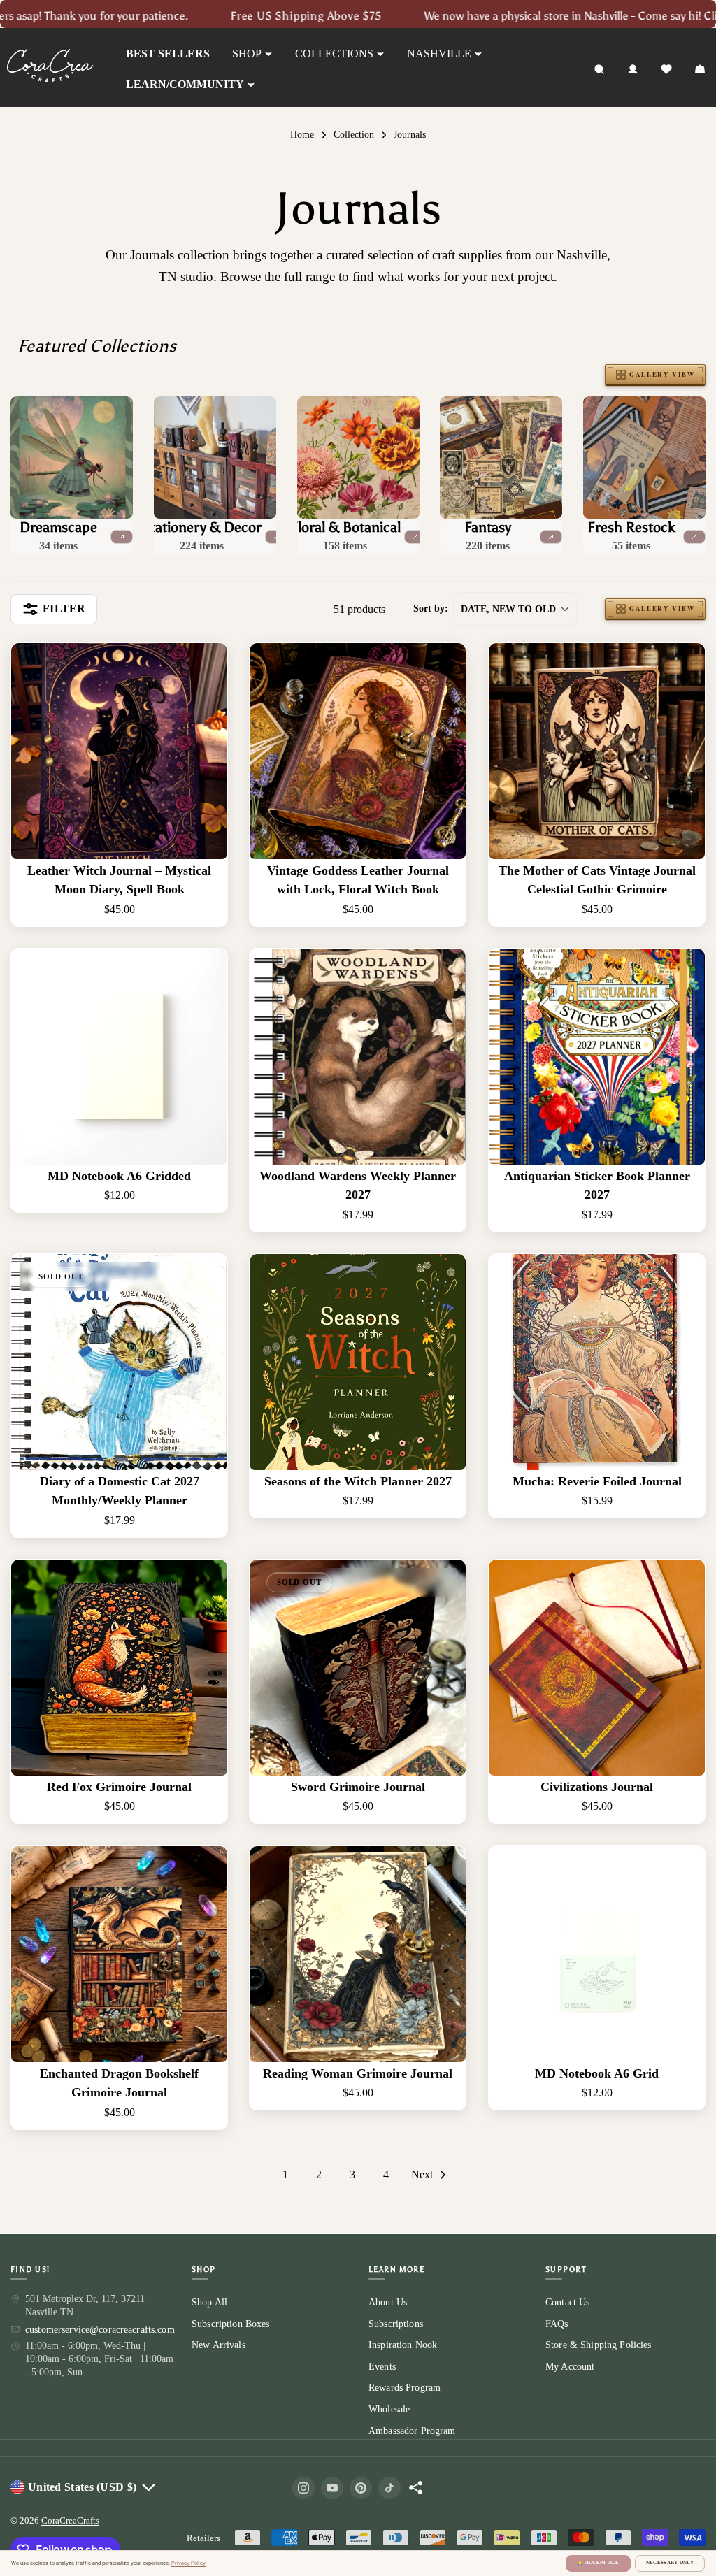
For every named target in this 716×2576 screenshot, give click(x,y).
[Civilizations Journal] (597, 1668)
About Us (388, 2302)
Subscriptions (396, 2323)
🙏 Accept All (598, 2563)
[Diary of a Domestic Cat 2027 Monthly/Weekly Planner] (119, 1362)
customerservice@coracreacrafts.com (100, 2330)
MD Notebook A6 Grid (597, 2073)
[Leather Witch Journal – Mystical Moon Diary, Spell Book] (119, 751)
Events (382, 2367)
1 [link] (285, 2174)
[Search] (599, 69)
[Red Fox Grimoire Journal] (119, 1668)
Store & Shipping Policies (599, 2345)
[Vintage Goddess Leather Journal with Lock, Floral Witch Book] (358, 751)
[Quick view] (207, 674)
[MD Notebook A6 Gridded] (119, 1057)
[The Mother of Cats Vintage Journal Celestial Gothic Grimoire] (597, 751)
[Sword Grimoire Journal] (358, 1668)
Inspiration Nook (403, 2345)
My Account (570, 2367)
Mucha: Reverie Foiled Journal (596, 1481)
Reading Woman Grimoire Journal (358, 2073)
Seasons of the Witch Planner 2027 (358, 1481)
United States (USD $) (82, 2487)
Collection (354, 134)
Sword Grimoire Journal (358, 1787)
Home (302, 134)
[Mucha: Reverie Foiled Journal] (597, 1362)
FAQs (557, 2323)
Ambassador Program (412, 2430)
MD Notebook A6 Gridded (119, 1176)
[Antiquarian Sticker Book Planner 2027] (597, 1057)
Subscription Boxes (231, 2323)
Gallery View (662, 374)
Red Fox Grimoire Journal (119, 1787)
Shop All (209, 2302)
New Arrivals (219, 2345)
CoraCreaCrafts (70, 2520)
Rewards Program (404, 2388)
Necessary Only (670, 2563)
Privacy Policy (188, 2563)
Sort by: (431, 609)
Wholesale (389, 2409)
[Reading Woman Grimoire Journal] (358, 1954)
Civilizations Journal (597, 1787)
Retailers (203, 2538)
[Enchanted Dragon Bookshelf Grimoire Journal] (119, 1954)
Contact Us (567, 2302)
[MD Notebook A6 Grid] (597, 1954)
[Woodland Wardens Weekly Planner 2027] (358, 1057)
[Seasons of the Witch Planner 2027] (358, 1362)
